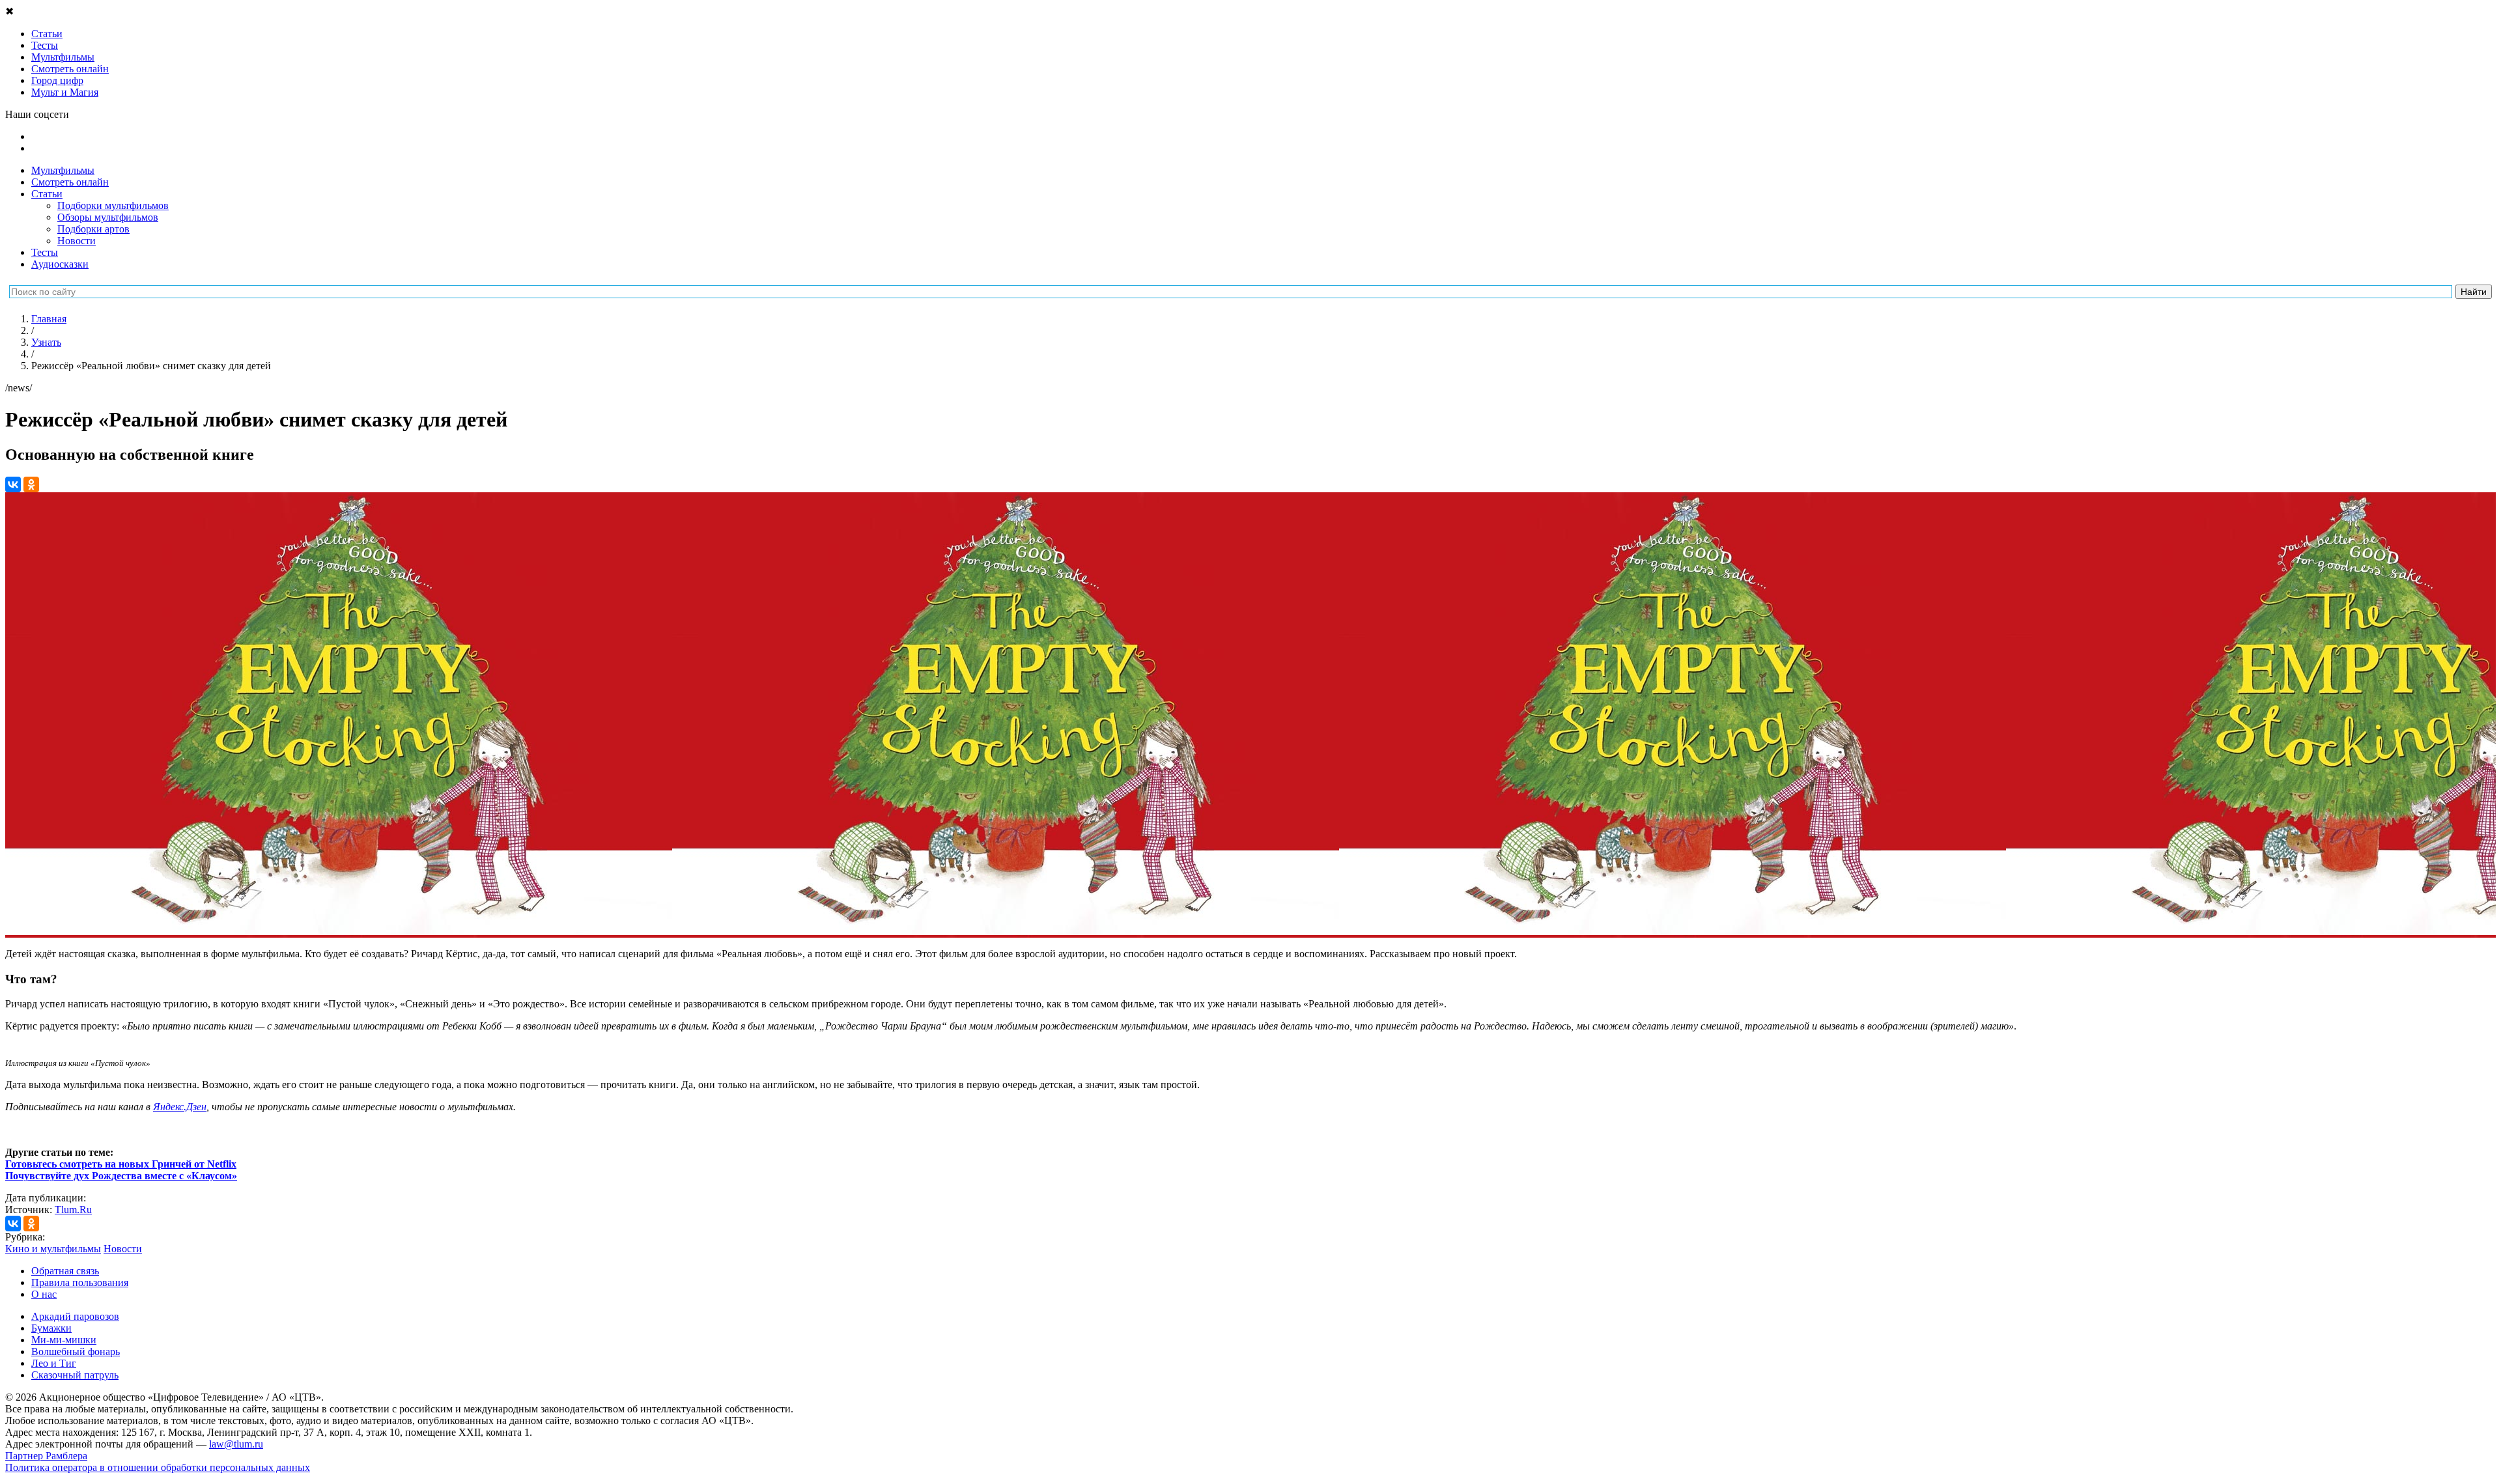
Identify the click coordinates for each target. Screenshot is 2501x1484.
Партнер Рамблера (46, 1456)
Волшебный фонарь (76, 1351)
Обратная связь (65, 1271)
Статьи (47, 194)
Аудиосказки (60, 264)
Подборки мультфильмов (113, 205)
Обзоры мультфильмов (108, 217)
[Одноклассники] (31, 484)
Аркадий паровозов (75, 1316)
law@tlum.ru (236, 1444)
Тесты (45, 252)
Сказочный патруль (75, 1375)
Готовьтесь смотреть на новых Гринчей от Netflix (121, 1164)
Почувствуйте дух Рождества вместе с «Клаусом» (121, 1176)
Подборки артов (93, 229)
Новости (77, 241)
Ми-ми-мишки (64, 1340)
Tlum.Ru (73, 1210)
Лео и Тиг (54, 1363)
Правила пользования (80, 1282)
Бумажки (51, 1328)
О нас (44, 1294)
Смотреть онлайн (70, 182)
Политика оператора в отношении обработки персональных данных (158, 1467)
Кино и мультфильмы (53, 1249)
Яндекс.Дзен (180, 1107)
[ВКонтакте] (13, 484)
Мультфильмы (63, 170)
